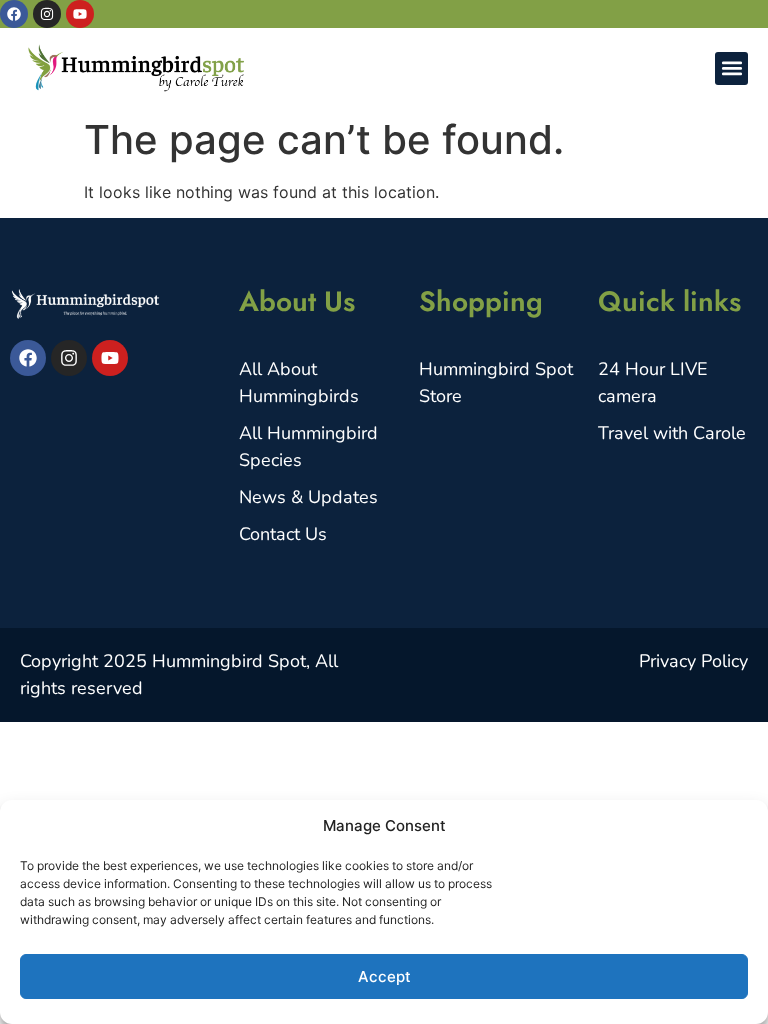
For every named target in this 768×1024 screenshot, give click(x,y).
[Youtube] (80, 14)
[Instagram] (47, 14)
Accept (384, 976)
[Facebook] (14, 14)
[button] (731, 68)
